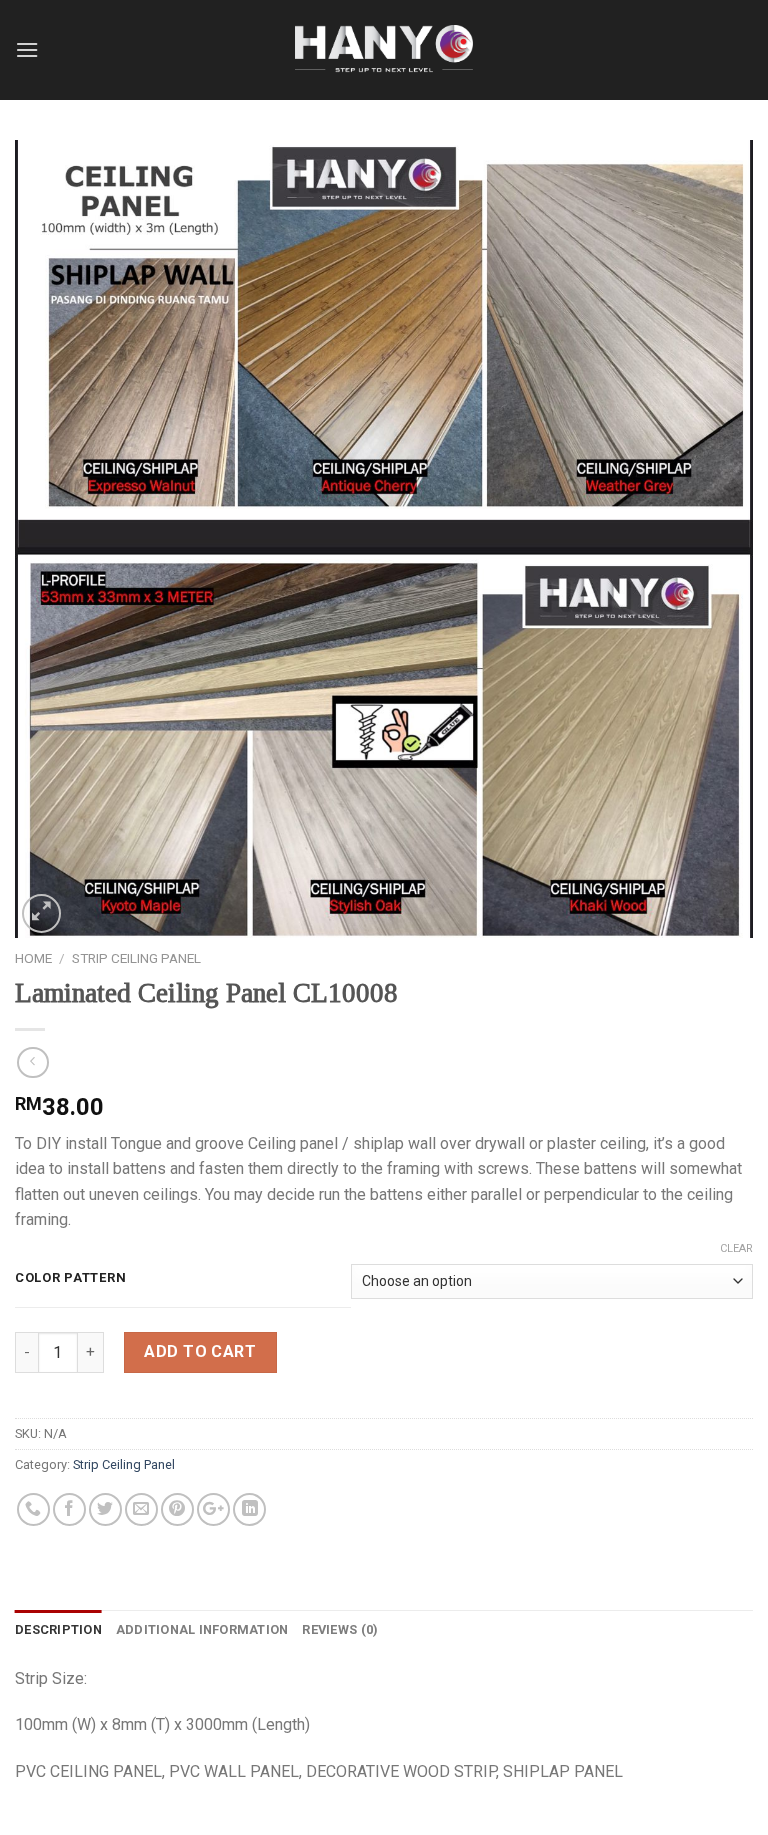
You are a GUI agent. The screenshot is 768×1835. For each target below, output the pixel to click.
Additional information (202, 1629)
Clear (736, 1248)
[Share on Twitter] (105, 1509)
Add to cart (200, 1351)
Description (58, 1629)
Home (33, 958)
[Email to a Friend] (141, 1509)
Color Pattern (70, 1278)
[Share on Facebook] (69, 1509)
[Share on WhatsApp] (33, 1509)
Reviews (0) (340, 1629)
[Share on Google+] (213, 1509)
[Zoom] (41, 913)
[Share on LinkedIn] (249, 1509)
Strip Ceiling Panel (136, 958)
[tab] (58, 1630)
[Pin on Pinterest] (177, 1509)
